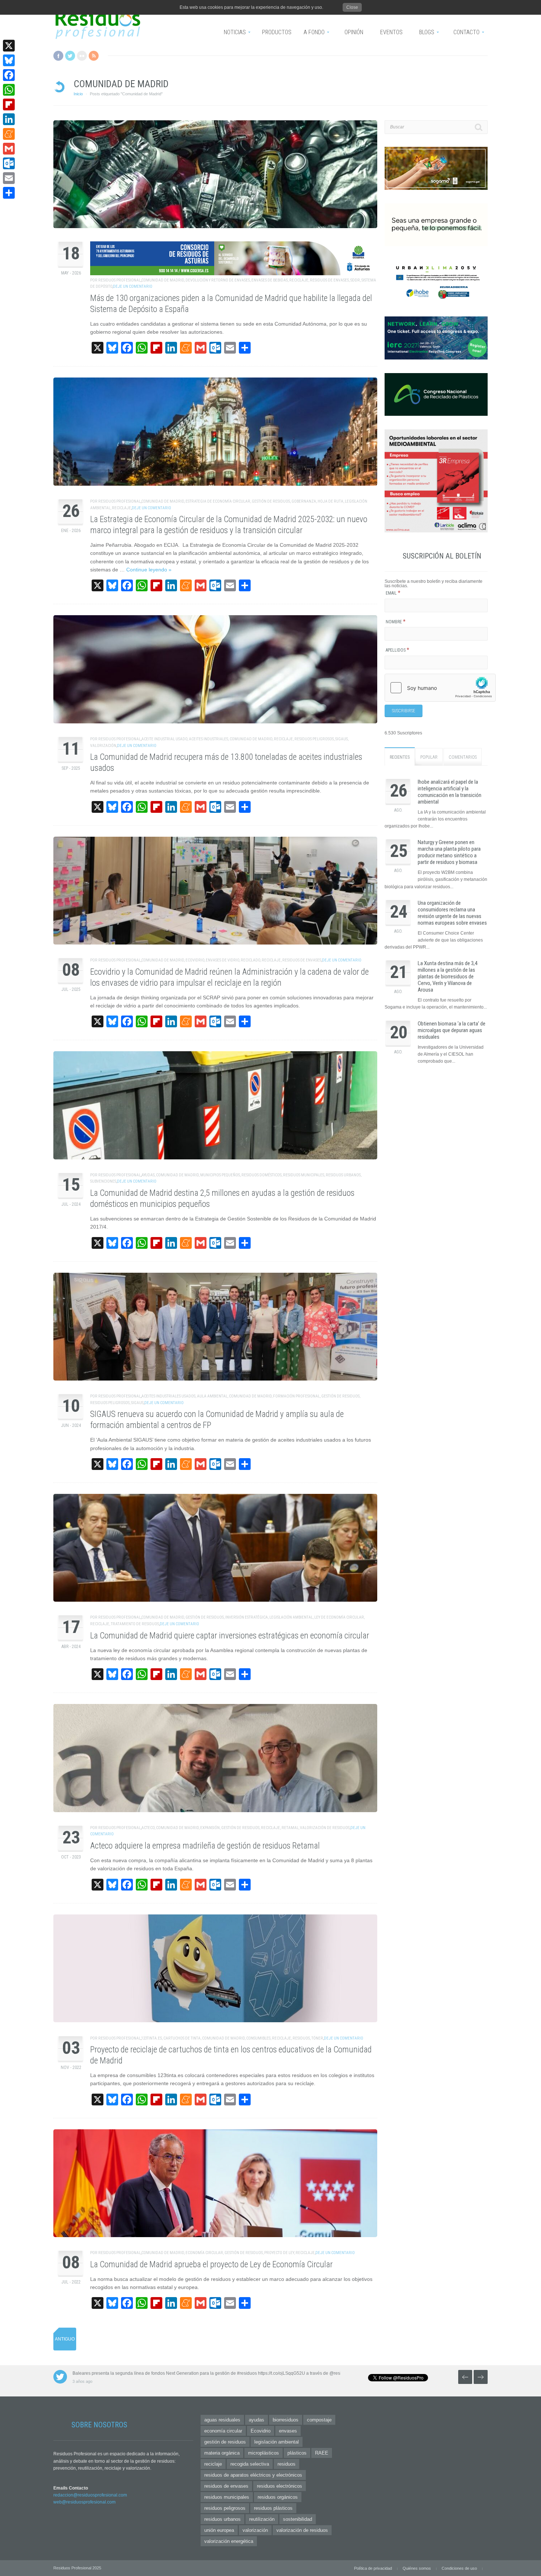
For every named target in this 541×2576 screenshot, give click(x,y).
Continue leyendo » (149, 570)
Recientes (400, 757)
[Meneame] (9, 134)
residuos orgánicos (278, 2497)
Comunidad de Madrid (163, 280)
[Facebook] (9, 75)
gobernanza (304, 501)
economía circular (204, 2253)
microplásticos (264, 2453)
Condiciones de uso (459, 2568)
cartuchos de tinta (182, 2038)
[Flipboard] (9, 104)
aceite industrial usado (164, 739)
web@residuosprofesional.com (84, 2502)
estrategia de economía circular (218, 501)
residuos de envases (329, 280)
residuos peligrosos (314, 739)
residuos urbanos (343, 1175)
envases (288, 2431)
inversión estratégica (247, 1617)
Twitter (70, 56)
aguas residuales (222, 2420)
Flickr (82, 56)
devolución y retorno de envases (218, 280)
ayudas (148, 1175)
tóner (317, 2038)
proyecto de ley (279, 2253)
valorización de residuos (325, 1828)
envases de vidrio (222, 960)
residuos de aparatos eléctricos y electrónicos (253, 2475)
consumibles (258, 2038)
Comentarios (463, 757)
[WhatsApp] (9, 90)
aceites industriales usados (168, 1396)
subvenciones (103, 1181)
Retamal (290, 1828)
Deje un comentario (133, 286)
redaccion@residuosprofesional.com (90, 2495)
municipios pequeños (220, 1175)
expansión (210, 1828)
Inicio (78, 94)
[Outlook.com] (9, 163)
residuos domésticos (261, 1175)
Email (393, 593)
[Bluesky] (9, 60)
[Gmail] (9, 149)
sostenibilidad (298, 2519)
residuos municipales (304, 1175)
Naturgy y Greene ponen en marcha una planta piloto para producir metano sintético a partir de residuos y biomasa (449, 852)
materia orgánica (222, 2453)
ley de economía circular (339, 1617)
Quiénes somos (417, 2568)
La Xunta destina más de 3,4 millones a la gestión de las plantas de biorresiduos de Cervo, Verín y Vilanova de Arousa (448, 977)
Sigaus (342, 739)
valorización (103, 746)
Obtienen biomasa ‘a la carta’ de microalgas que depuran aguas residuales (452, 1030)
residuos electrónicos (280, 2486)
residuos (301, 2038)
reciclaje (299, 280)
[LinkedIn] (9, 119)
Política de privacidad (373, 2568)
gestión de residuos (271, 501)
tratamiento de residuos (135, 1624)
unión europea (219, 2530)
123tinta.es (152, 2038)
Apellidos (397, 650)
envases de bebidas (270, 280)
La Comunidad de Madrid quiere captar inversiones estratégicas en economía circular (230, 1636)
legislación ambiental (291, 1617)
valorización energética (229, 2541)
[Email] (9, 178)
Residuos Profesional (119, 280)
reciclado (250, 960)
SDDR (355, 280)
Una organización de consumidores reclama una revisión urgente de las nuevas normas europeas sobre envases (452, 913)
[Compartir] (9, 193)
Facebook (58, 56)
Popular (429, 757)
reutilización (262, 2519)
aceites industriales (208, 739)
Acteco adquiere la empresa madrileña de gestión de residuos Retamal (205, 1846)
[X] (9, 46)
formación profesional (296, 1396)
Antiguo (65, 2339)
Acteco (148, 1828)
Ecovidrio (195, 960)
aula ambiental (212, 1396)
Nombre (396, 622)
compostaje (319, 2420)
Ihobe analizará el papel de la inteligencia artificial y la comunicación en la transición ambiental (450, 792)
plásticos (297, 2453)
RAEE (322, 2453)
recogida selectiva (250, 2464)
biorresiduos (286, 2420)
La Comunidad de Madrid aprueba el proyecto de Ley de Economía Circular (211, 2265)
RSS (94, 56)
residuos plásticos (273, 2508)
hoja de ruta (330, 501)
